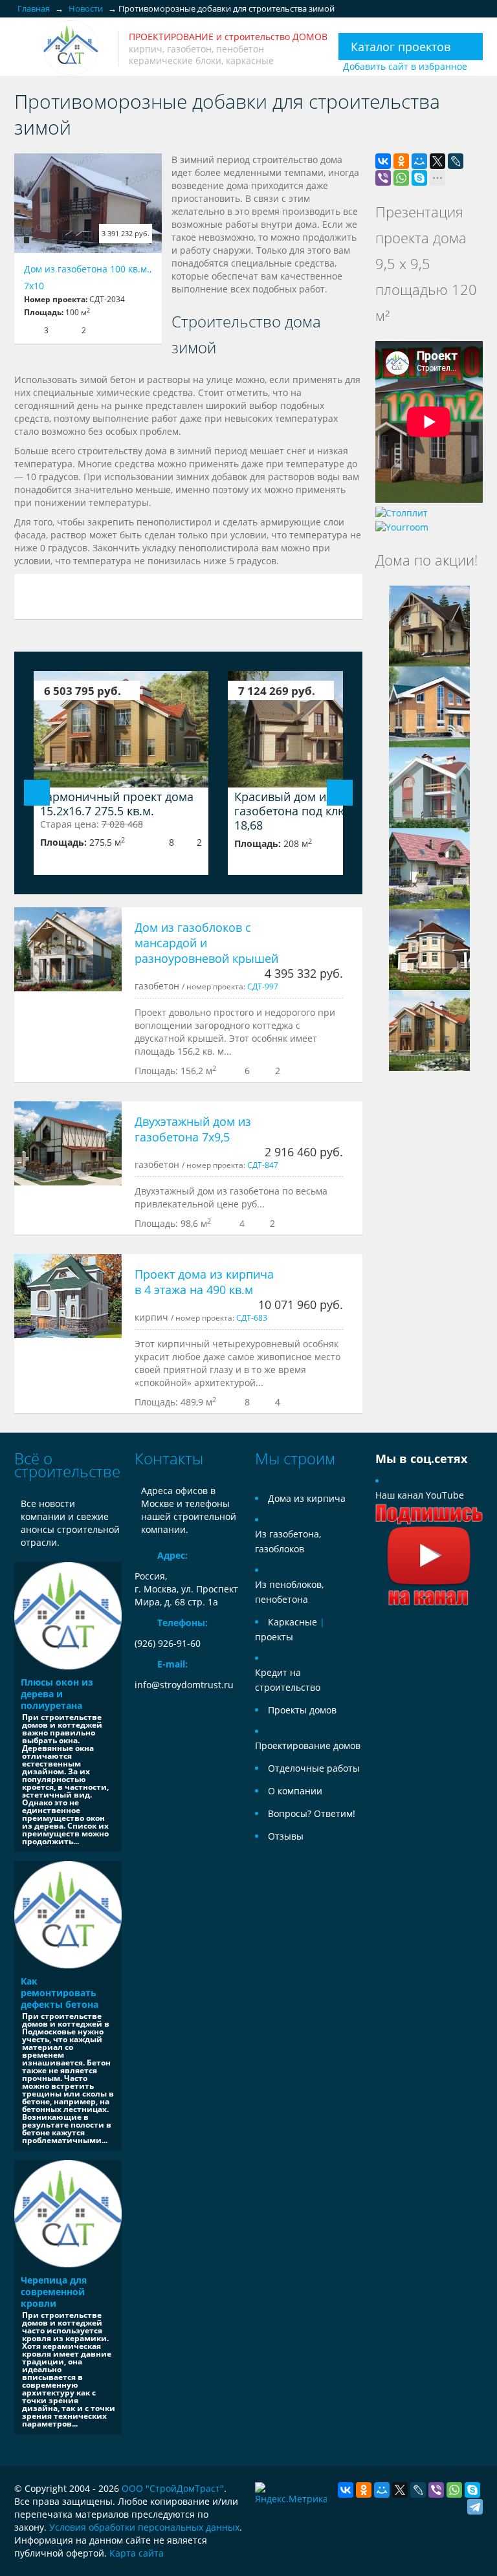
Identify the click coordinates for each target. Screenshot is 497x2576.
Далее (340, 793)
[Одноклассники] (401, 161)
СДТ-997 (263, 986)
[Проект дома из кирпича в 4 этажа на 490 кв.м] (68, 1296)
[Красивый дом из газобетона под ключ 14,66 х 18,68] (315, 729)
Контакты (169, 1458)
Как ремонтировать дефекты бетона (60, 1993)
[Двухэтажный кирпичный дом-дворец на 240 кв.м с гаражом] (429, 948)
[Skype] (419, 178)
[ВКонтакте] (383, 161)
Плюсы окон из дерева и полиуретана (57, 1694)
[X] (437, 161)
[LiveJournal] (456, 161)
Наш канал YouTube (420, 1495)
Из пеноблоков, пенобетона (289, 1592)
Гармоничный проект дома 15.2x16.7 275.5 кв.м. (117, 804)
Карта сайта (137, 2553)
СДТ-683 (252, 1317)
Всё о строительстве (67, 1465)
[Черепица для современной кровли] (68, 2214)
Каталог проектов (401, 47)
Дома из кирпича (307, 1498)
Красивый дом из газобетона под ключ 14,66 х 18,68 (315, 811)
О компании (295, 1791)
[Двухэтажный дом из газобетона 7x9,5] (68, 1143)
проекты (274, 1637)
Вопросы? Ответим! (312, 1813)
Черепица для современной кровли (54, 2292)
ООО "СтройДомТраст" (173, 2488)
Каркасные (293, 1622)
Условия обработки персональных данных (144, 2527)
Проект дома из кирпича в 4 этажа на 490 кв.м (204, 1282)
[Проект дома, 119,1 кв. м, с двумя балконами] (429, 625)
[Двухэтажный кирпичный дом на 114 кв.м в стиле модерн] (429, 787)
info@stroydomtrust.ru (184, 1685)
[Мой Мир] (419, 161)
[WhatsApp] (401, 178)
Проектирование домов (308, 1745)
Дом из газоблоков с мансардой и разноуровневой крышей (206, 943)
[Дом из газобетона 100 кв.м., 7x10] (88, 203)
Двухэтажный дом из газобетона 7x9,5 (193, 1129)
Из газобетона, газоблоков (288, 1541)
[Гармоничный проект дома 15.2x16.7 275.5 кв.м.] (121, 729)
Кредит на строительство (288, 1680)
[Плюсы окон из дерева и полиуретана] (68, 1616)
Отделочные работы (314, 1768)
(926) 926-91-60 (168, 1643)
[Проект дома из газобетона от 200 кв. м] (429, 867)
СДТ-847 (263, 1165)
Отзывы (286, 1836)
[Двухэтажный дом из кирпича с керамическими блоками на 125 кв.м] (429, 706)
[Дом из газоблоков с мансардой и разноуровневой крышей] (68, 949)
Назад (37, 793)
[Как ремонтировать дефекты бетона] (68, 1915)
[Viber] (383, 178)
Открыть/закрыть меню (26, 48)
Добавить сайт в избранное (405, 66)
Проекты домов (302, 1710)
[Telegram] (475, 2507)
